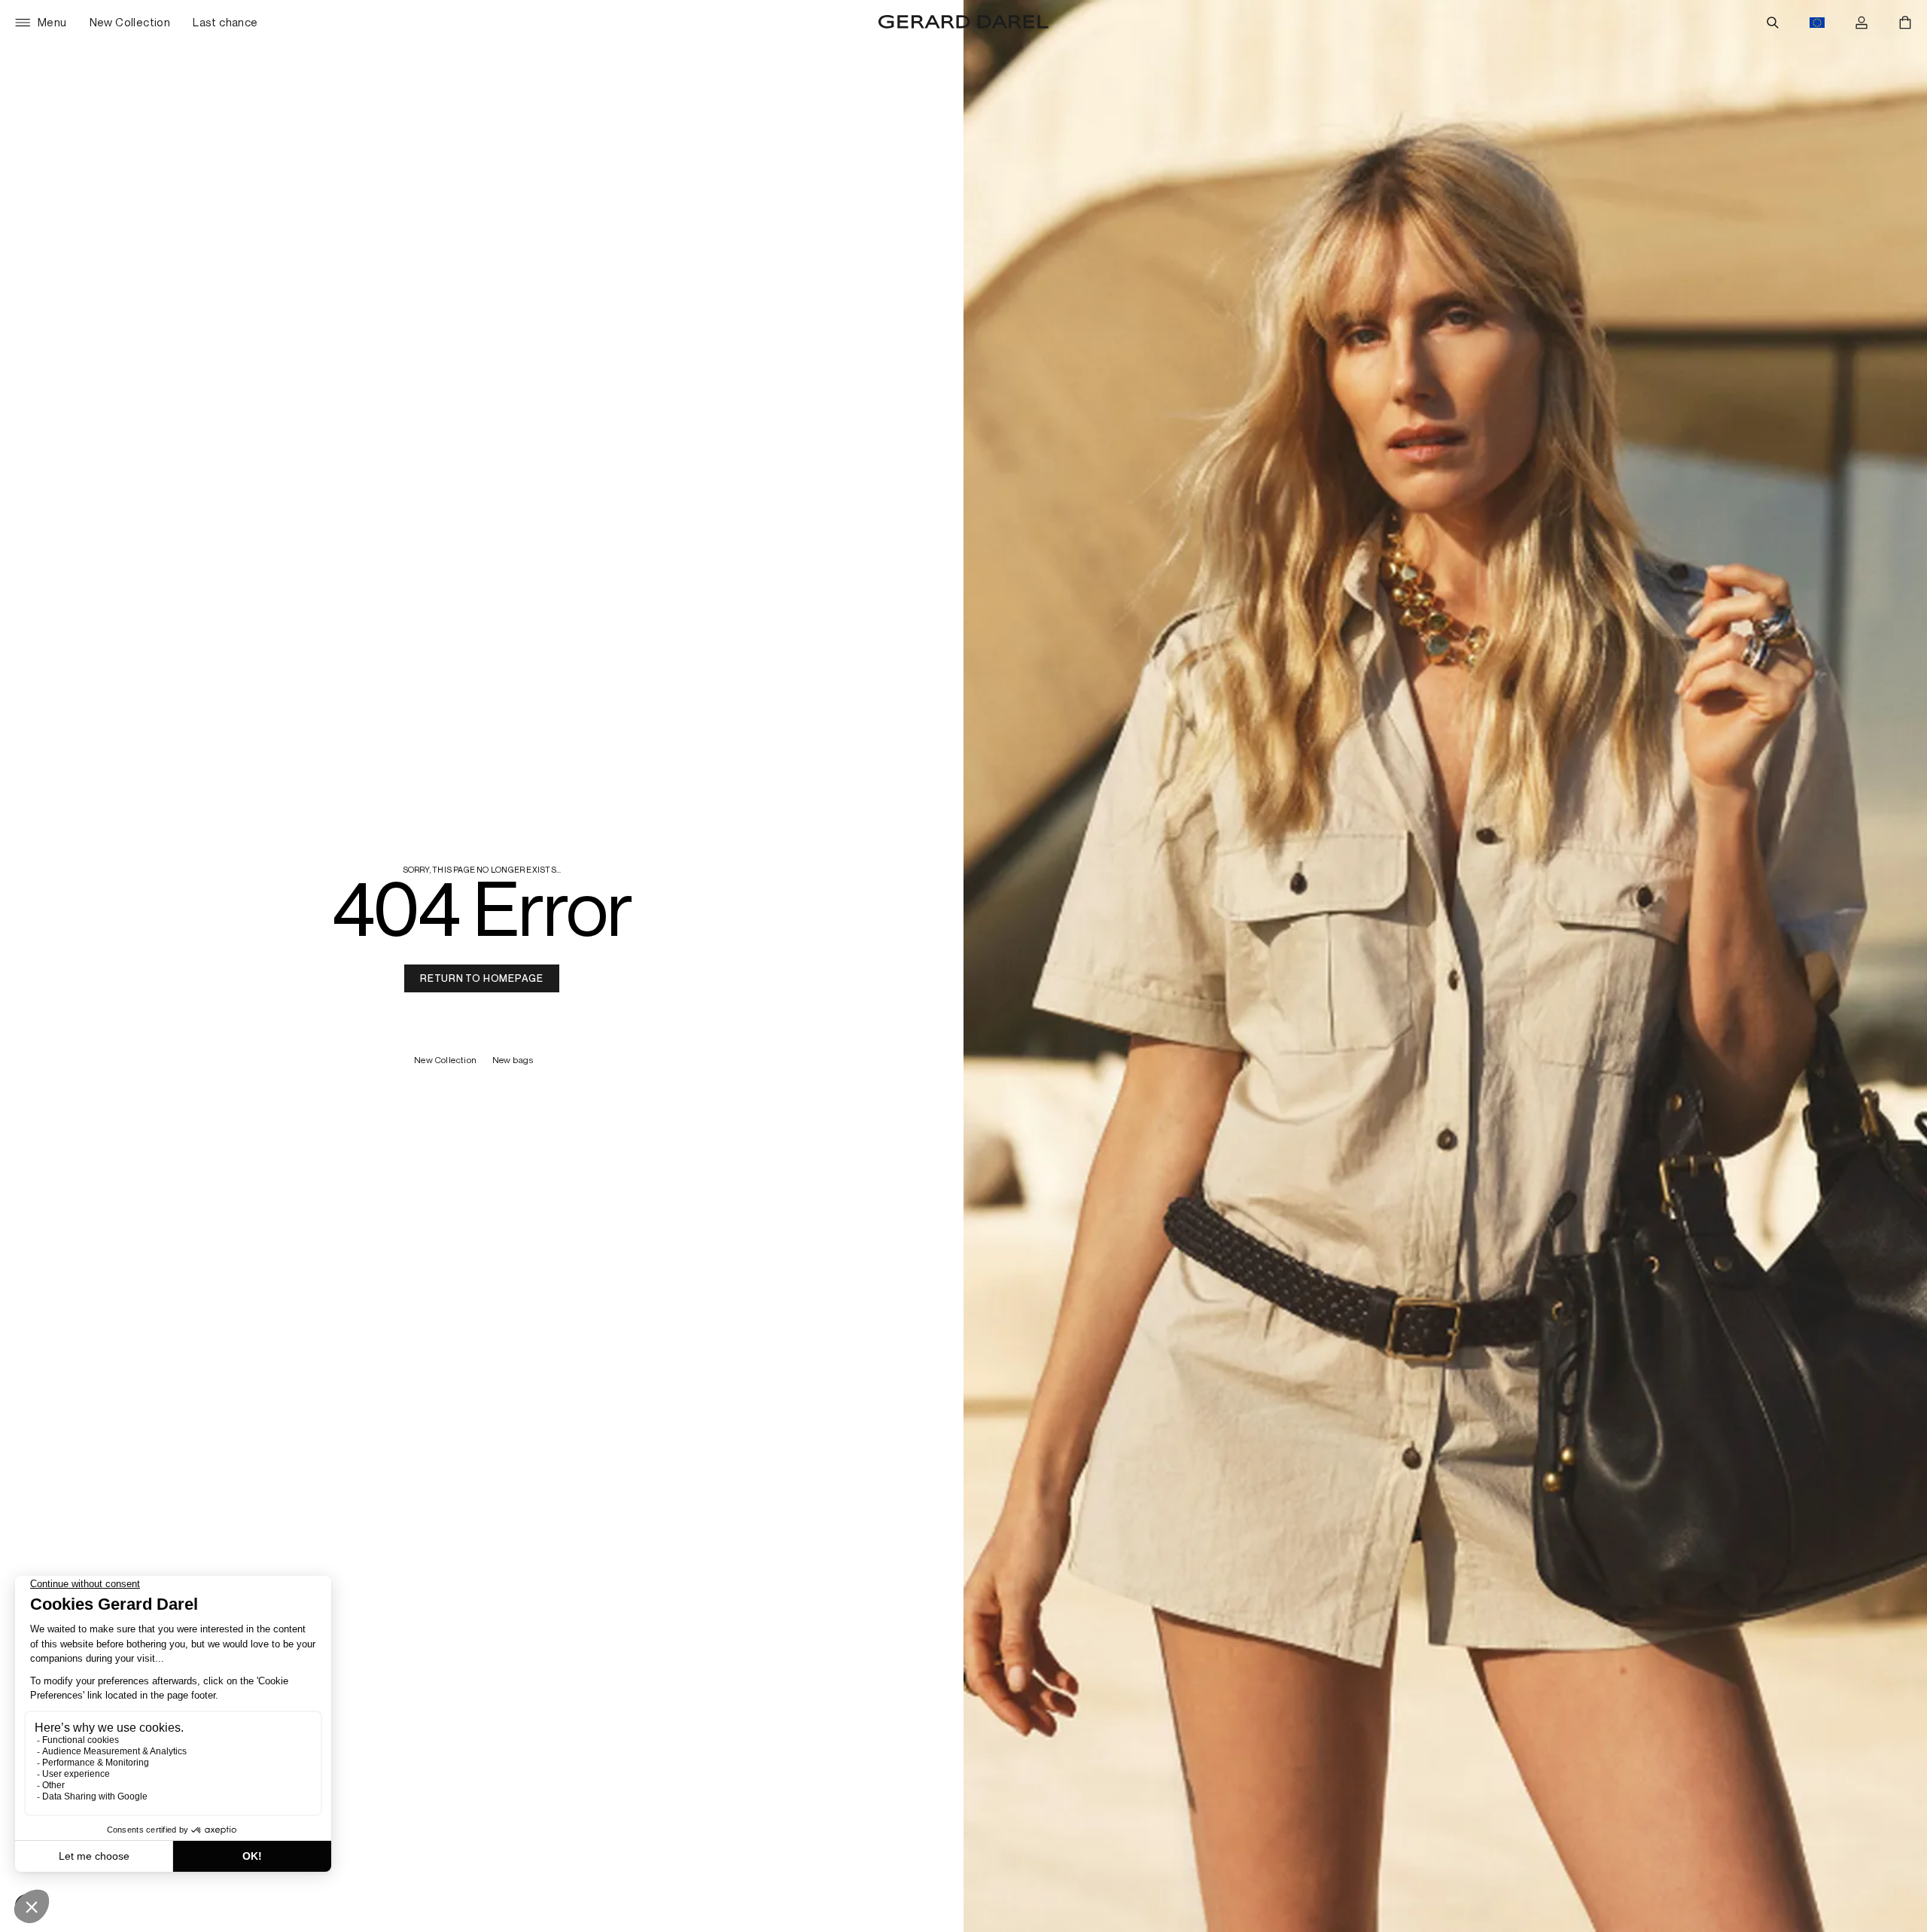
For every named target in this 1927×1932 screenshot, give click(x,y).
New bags (513, 1060)
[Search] (1773, 23)
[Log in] (1862, 23)
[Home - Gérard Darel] (963, 23)
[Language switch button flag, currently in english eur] (1817, 23)
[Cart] (1905, 23)
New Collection (446, 1060)
